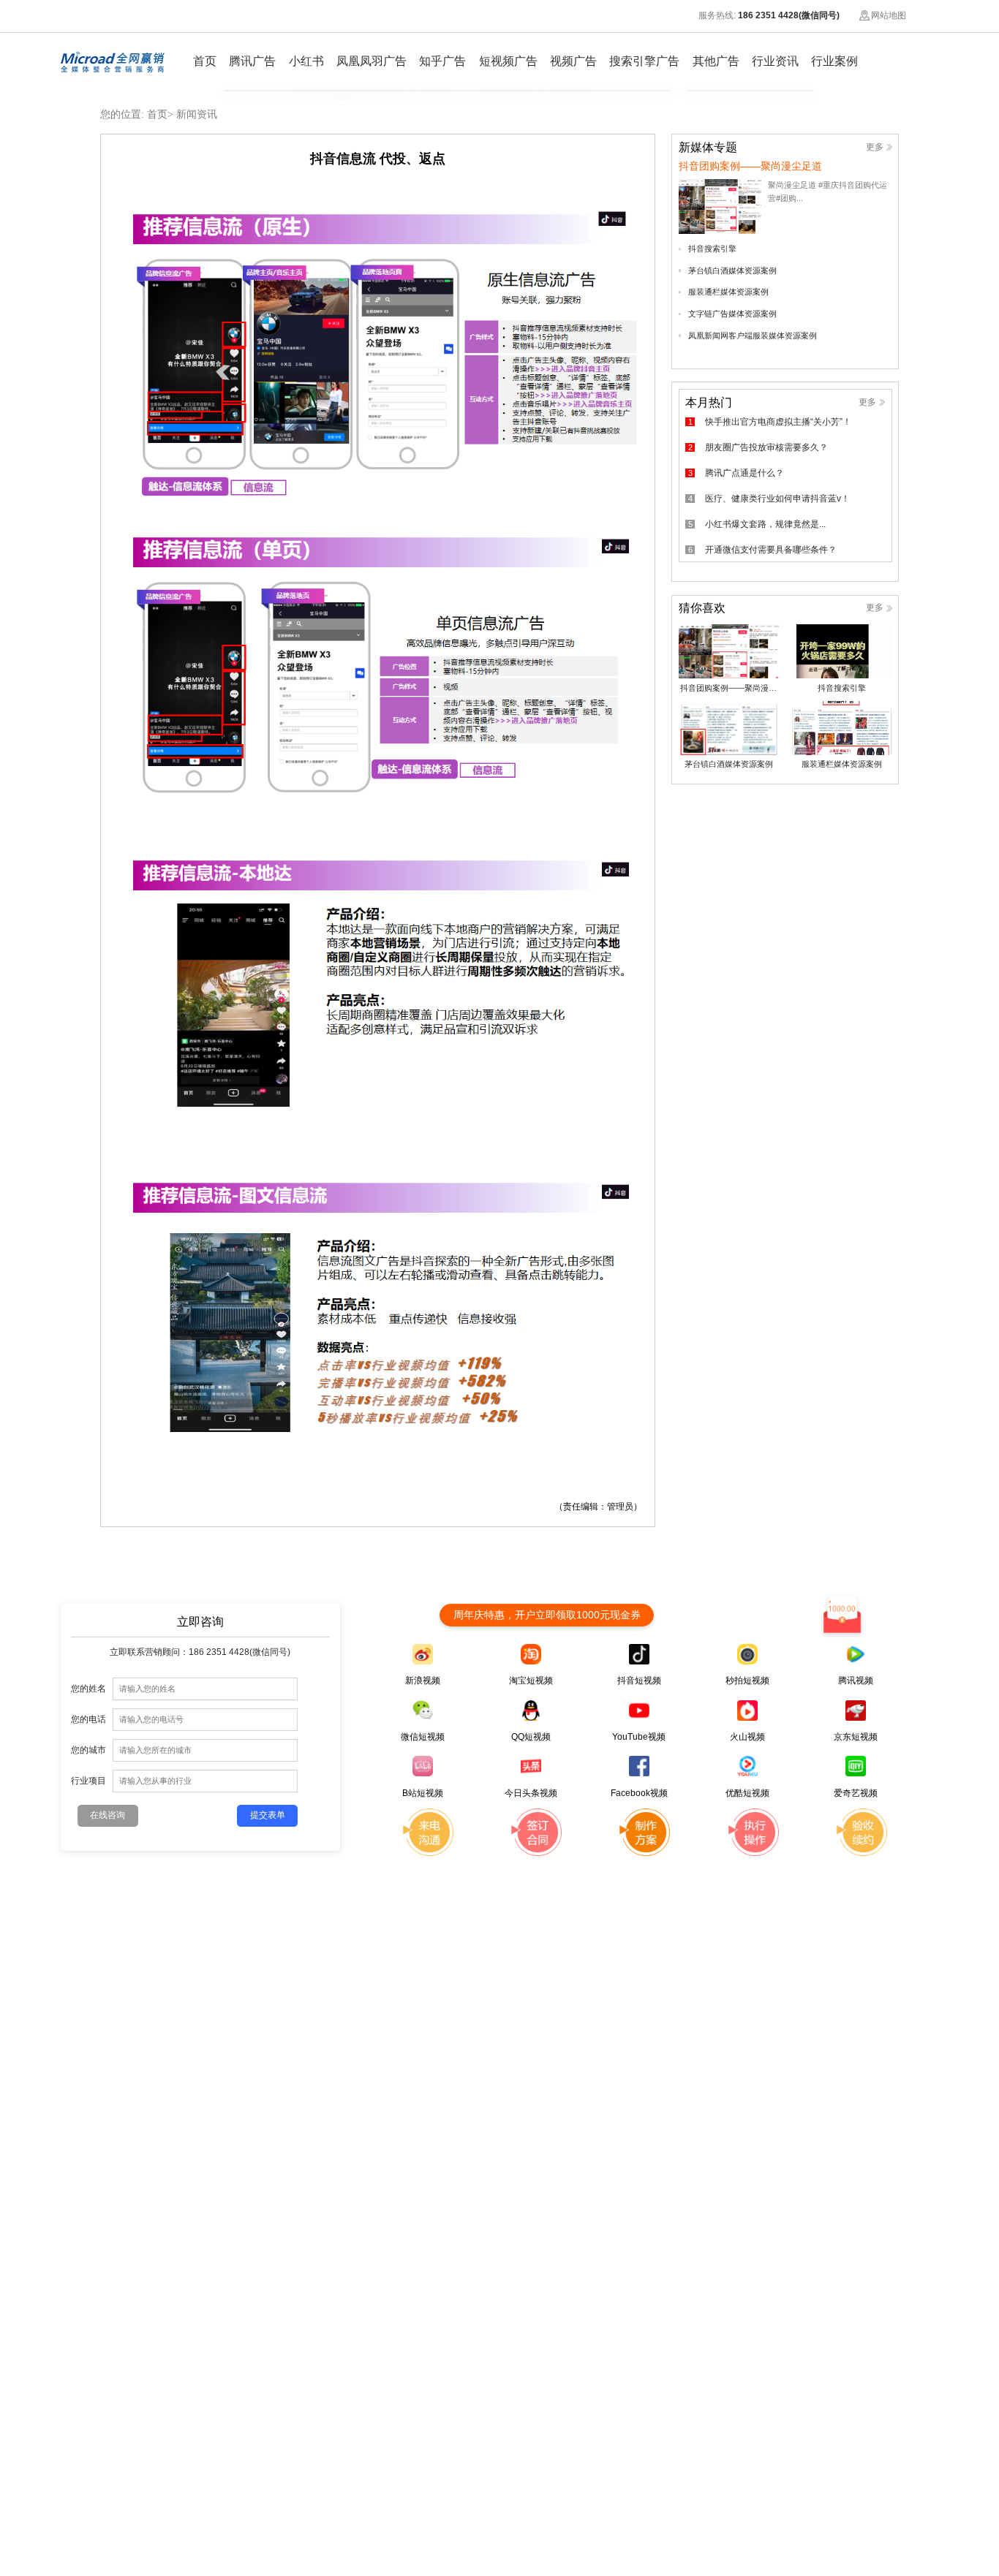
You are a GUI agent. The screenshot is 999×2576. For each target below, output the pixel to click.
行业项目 (88, 1780)
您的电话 (88, 1719)
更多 (875, 147)
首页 (157, 114)
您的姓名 (88, 1688)
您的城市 (88, 1750)
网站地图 (889, 15)
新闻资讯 (197, 114)
